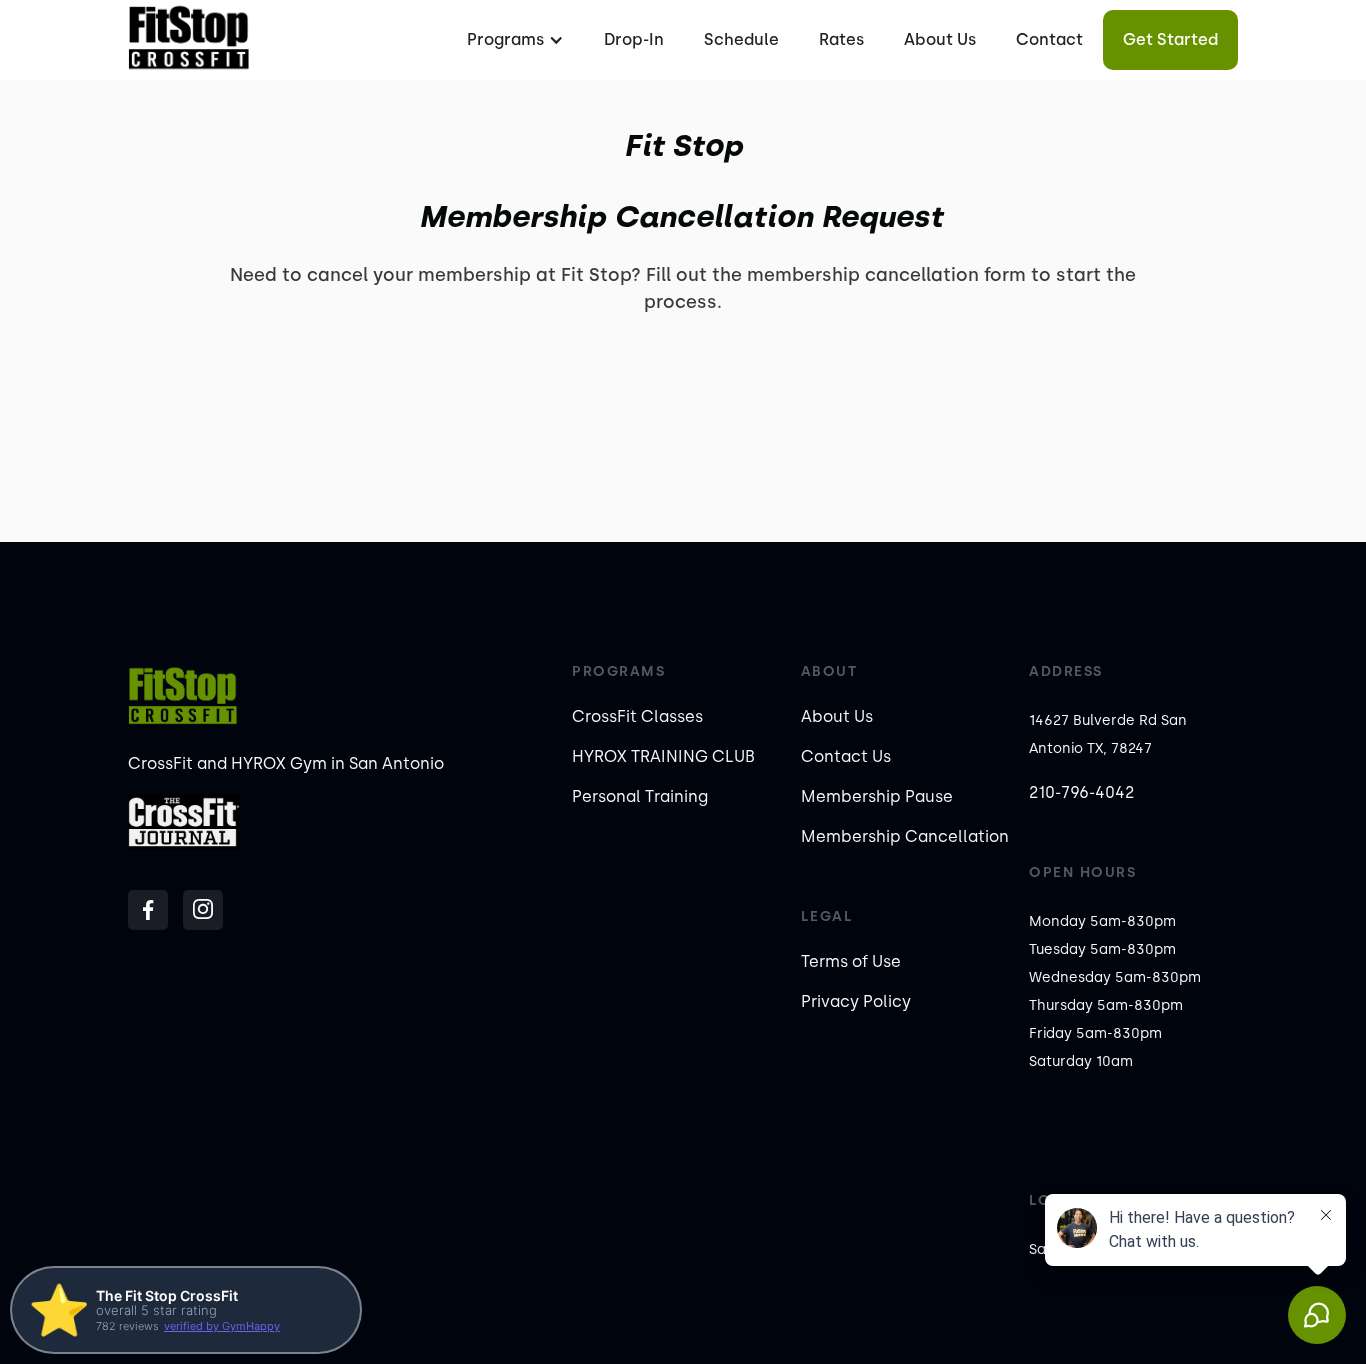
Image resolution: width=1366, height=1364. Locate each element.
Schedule (741, 39)
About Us (940, 39)
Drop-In (634, 39)
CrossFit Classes (637, 716)
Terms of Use (851, 961)
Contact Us (846, 756)
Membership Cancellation (905, 836)
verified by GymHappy (222, 1326)
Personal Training (640, 796)
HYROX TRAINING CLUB (663, 756)
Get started (1170, 39)
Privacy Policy (856, 1001)
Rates (841, 39)
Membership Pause (877, 796)
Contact (1049, 39)
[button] (513, 40)
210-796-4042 (1081, 792)
